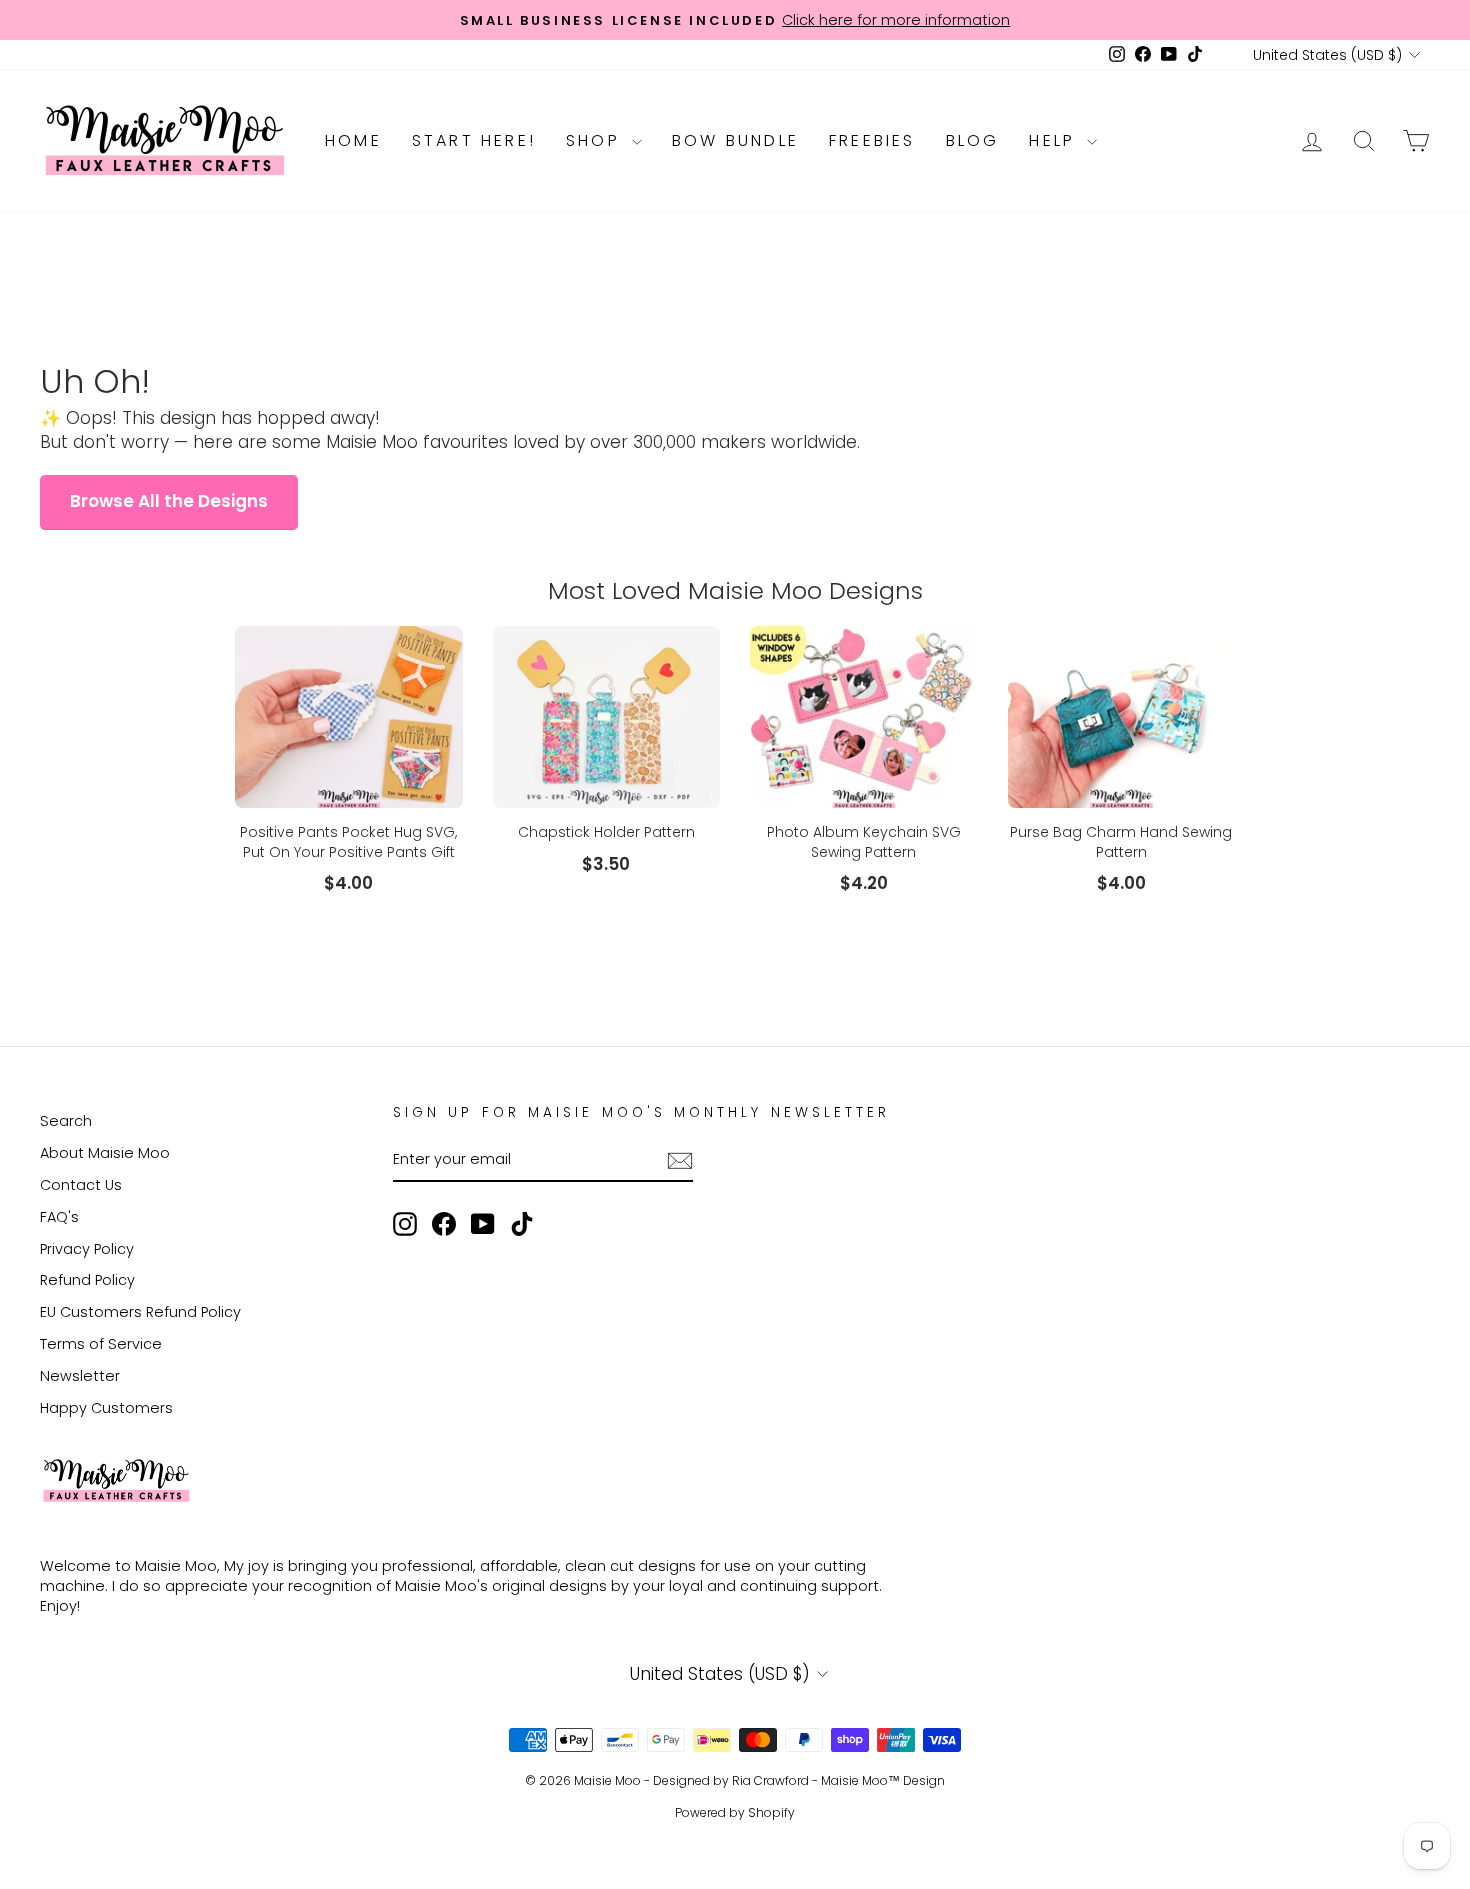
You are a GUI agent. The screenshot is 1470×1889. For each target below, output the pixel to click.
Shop (596, 140)
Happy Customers (106, 1408)
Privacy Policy (87, 1249)
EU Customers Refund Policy (140, 1312)
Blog (973, 140)
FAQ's (59, 1217)
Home (353, 140)
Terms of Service (101, 1344)
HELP (1055, 140)
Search (66, 1121)
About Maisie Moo (105, 1153)
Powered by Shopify (735, 1812)
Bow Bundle (735, 140)
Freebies (872, 140)
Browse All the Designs (169, 501)
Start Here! (474, 140)
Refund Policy (87, 1280)
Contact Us (81, 1185)
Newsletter (80, 1376)
